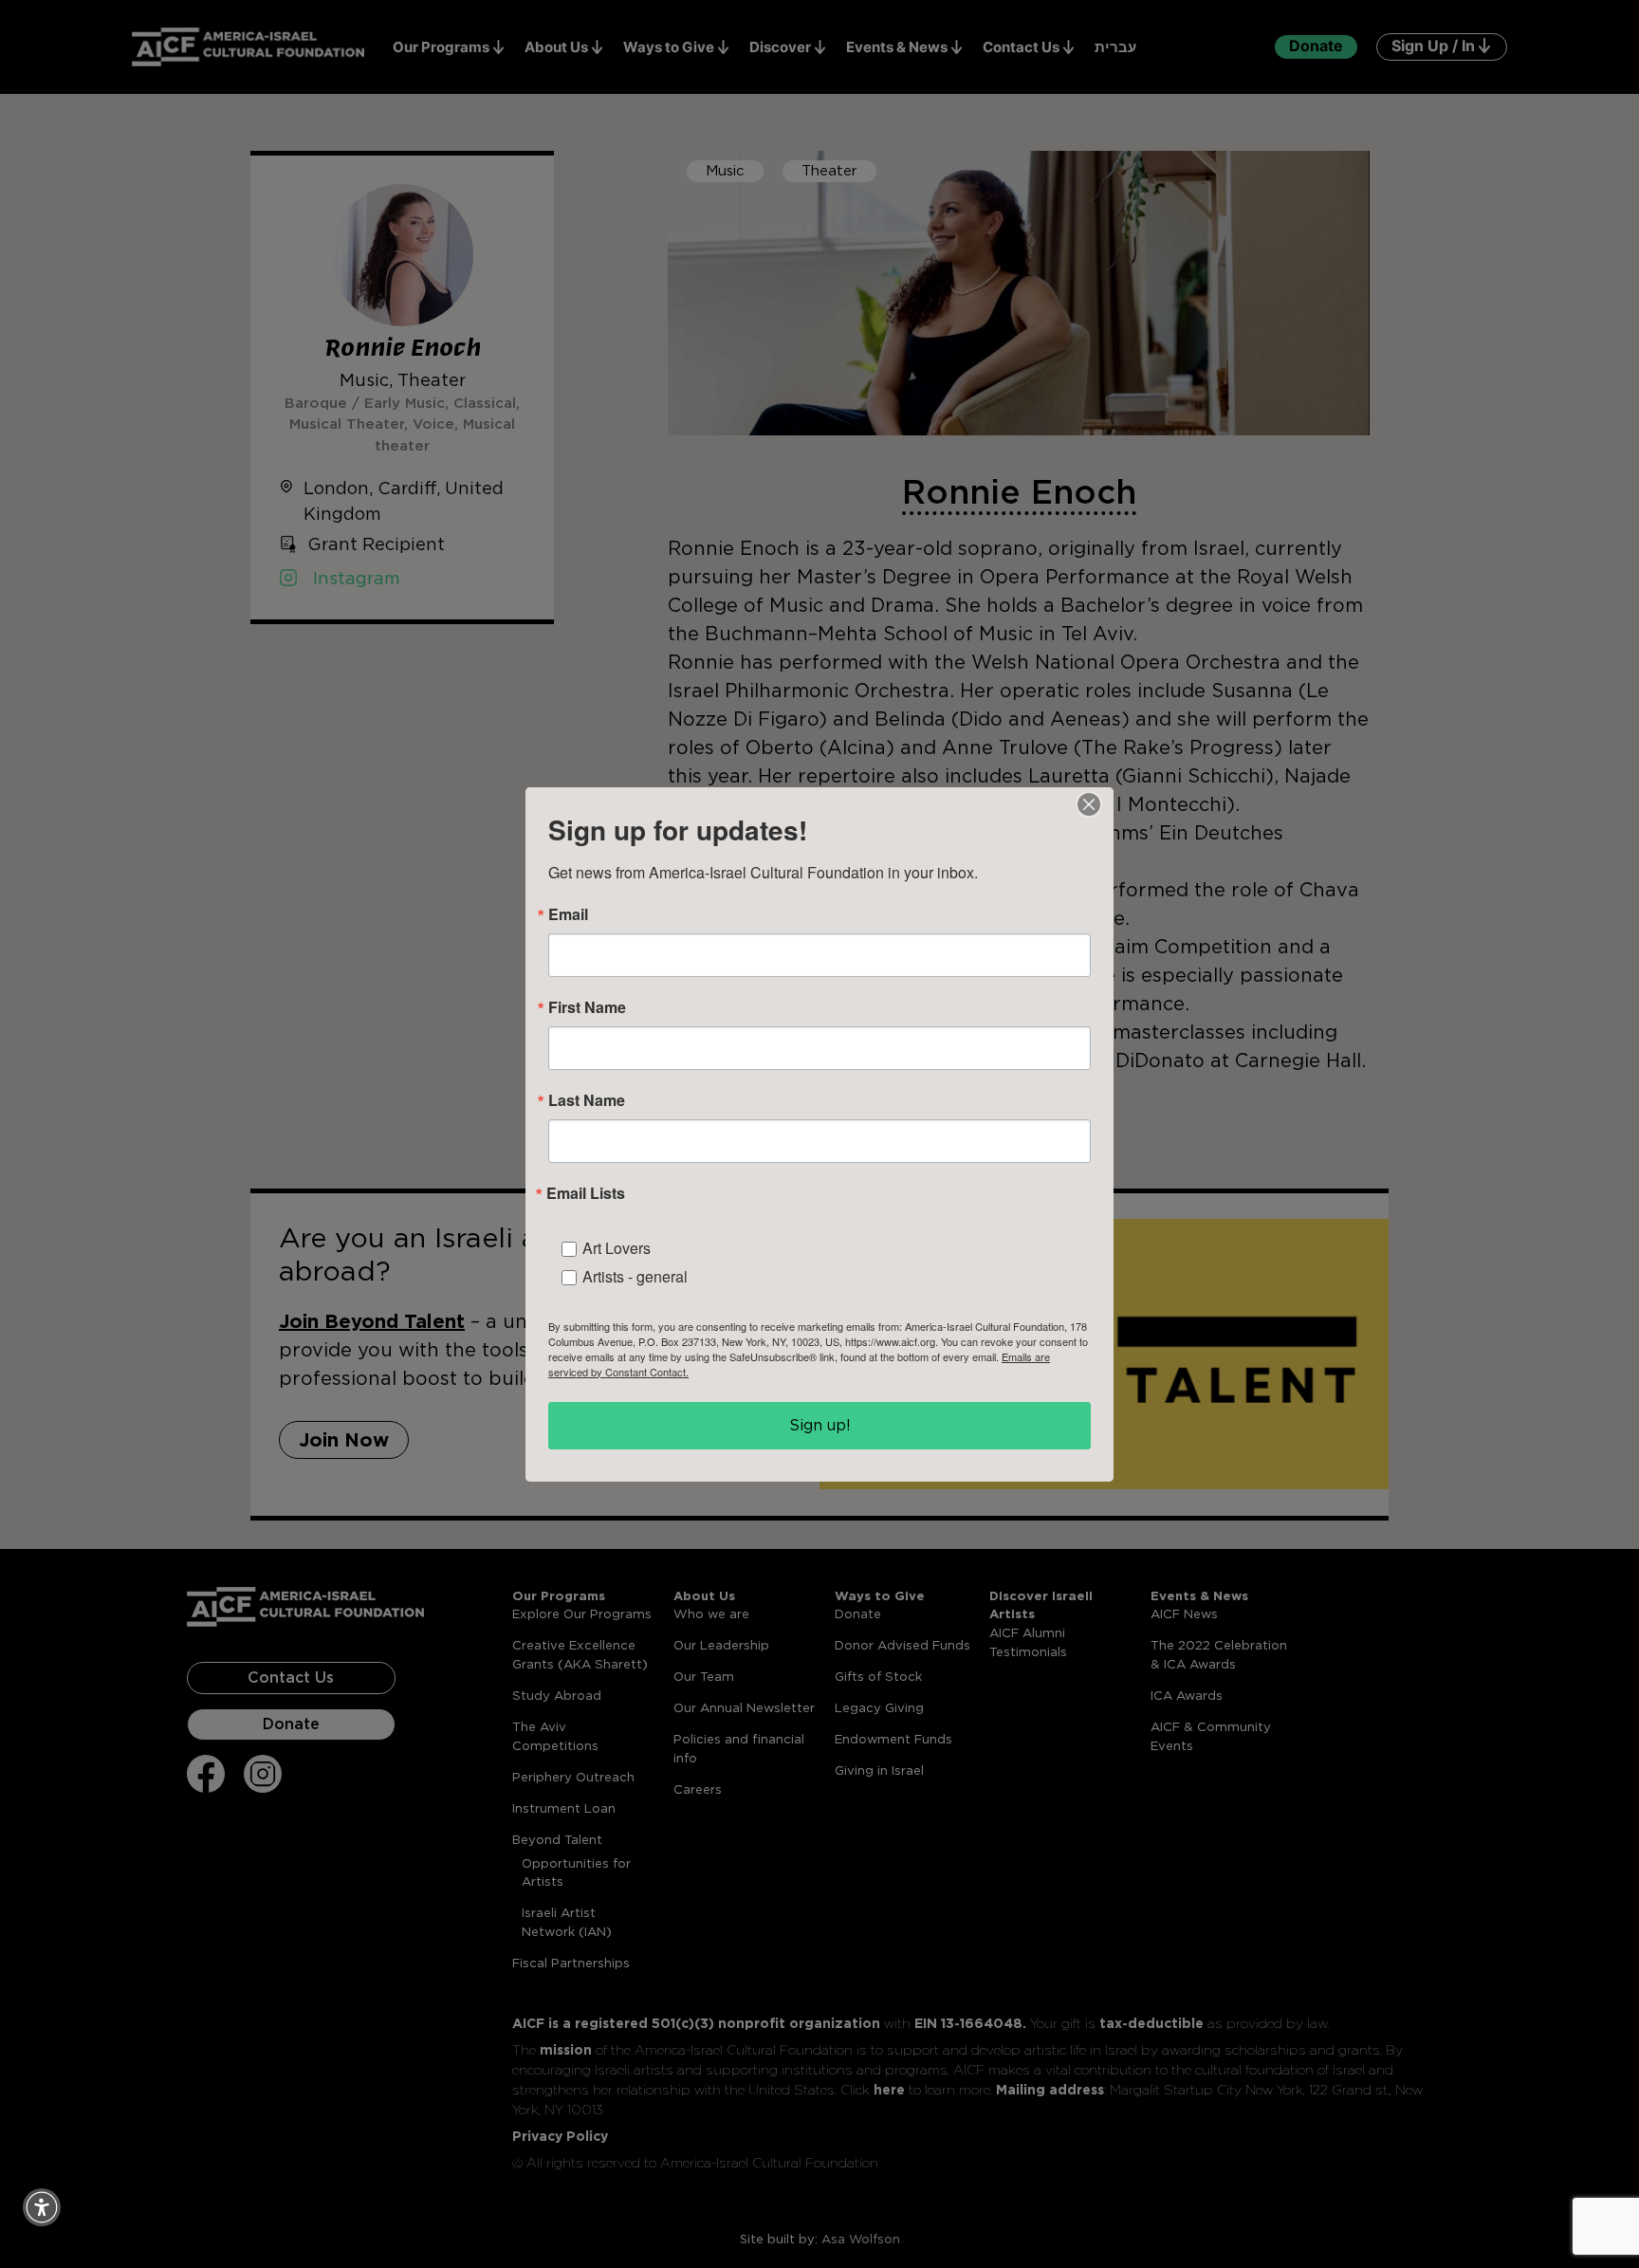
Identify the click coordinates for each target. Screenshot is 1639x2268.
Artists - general (635, 1276)
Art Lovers (617, 1248)
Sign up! (820, 1425)
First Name (587, 1007)
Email (568, 914)
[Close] (1089, 804)
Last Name (587, 1100)
